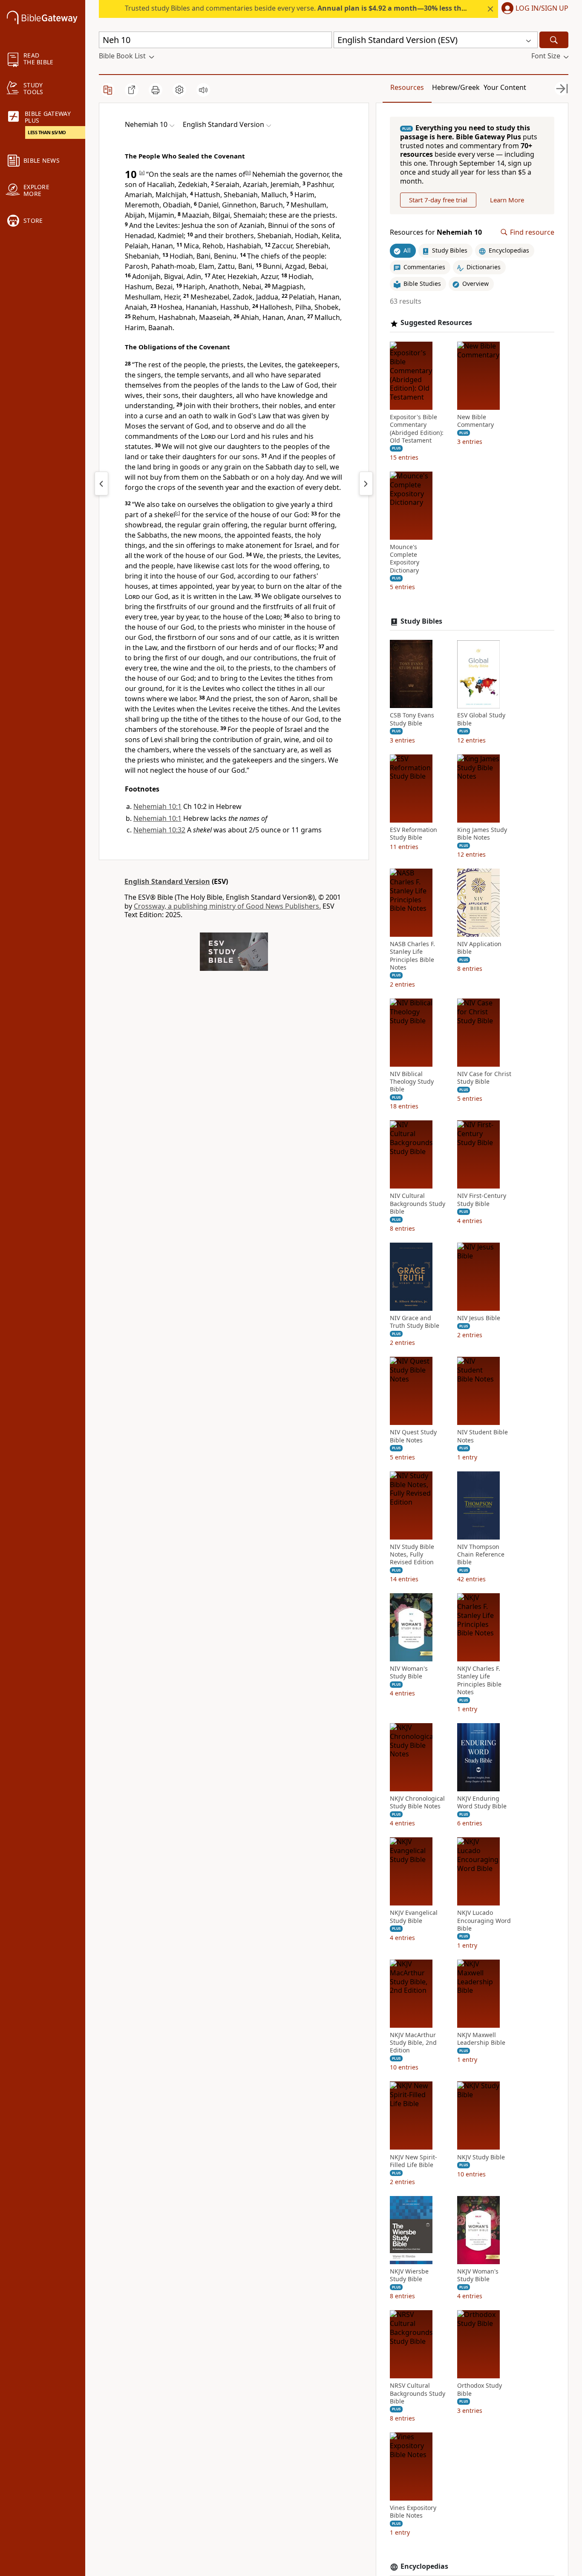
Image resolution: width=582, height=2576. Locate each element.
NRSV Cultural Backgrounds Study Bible (418, 2393)
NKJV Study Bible (481, 2157)
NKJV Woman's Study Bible (478, 2275)
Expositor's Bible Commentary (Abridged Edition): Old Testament (417, 429)
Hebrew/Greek (456, 87)
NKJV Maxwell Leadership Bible (481, 2039)
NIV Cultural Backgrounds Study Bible (418, 1204)
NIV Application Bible (479, 948)
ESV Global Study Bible (481, 720)
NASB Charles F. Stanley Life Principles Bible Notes (412, 956)
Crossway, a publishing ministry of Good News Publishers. (227, 906)
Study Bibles (421, 621)
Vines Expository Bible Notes (413, 2512)
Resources (407, 87)
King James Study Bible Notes (482, 834)
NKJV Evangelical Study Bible (414, 1917)
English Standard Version (167, 881)
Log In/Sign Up (542, 9)
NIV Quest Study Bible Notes (413, 1436)
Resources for (436, 232)
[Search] (554, 40)
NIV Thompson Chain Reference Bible (481, 1554)
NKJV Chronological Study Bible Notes (417, 1802)
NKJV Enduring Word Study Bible (482, 1802)
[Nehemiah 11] (366, 484)
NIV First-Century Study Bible (482, 1200)
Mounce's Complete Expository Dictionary (405, 559)
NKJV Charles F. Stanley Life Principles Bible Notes (479, 1680)
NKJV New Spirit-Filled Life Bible (413, 2161)
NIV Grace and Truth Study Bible (415, 1322)
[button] (533, 9)
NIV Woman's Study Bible (409, 1672)
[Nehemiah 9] (101, 484)
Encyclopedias (424, 2566)
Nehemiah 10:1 (157, 806)
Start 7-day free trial (438, 200)
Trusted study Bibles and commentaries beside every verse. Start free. (344, 8)
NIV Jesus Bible (479, 1318)
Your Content (505, 87)
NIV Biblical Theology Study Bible (412, 1082)
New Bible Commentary (475, 421)
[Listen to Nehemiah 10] (203, 90)
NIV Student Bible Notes (483, 1436)
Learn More (507, 200)
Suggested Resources (436, 323)
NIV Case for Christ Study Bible (484, 1078)
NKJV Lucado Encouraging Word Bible (484, 1921)
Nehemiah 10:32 (159, 830)
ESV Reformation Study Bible (413, 834)
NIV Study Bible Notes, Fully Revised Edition (412, 1554)
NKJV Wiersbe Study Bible (409, 2275)
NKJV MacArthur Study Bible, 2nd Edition (413, 2043)
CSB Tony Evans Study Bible (412, 720)
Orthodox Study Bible (480, 2389)
